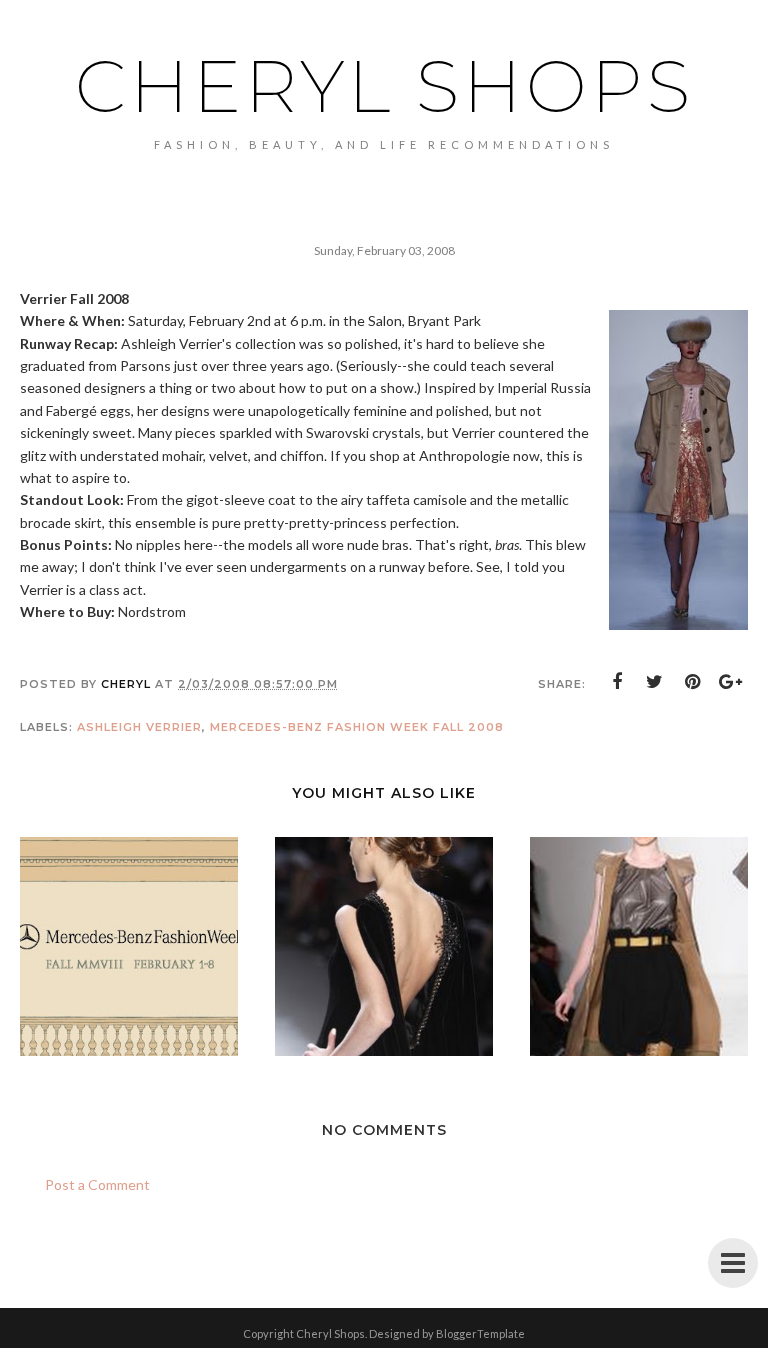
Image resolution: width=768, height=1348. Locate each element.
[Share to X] (655, 682)
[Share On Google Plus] (731, 682)
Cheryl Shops (384, 86)
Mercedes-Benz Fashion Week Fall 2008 (357, 727)
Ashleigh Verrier (139, 727)
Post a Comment (97, 1184)
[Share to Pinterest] (693, 682)
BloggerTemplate (480, 1333)
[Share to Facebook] (617, 682)
